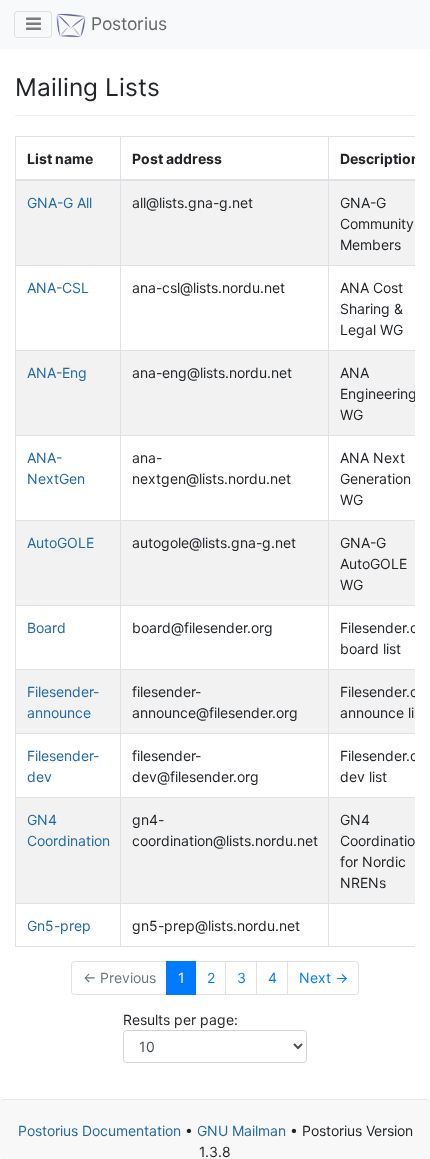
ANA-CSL (58, 287)
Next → (323, 977)
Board (46, 627)
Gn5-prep (59, 925)
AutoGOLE (60, 542)
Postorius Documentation (99, 1130)
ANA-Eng (57, 372)
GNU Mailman (241, 1130)
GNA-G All (59, 202)
